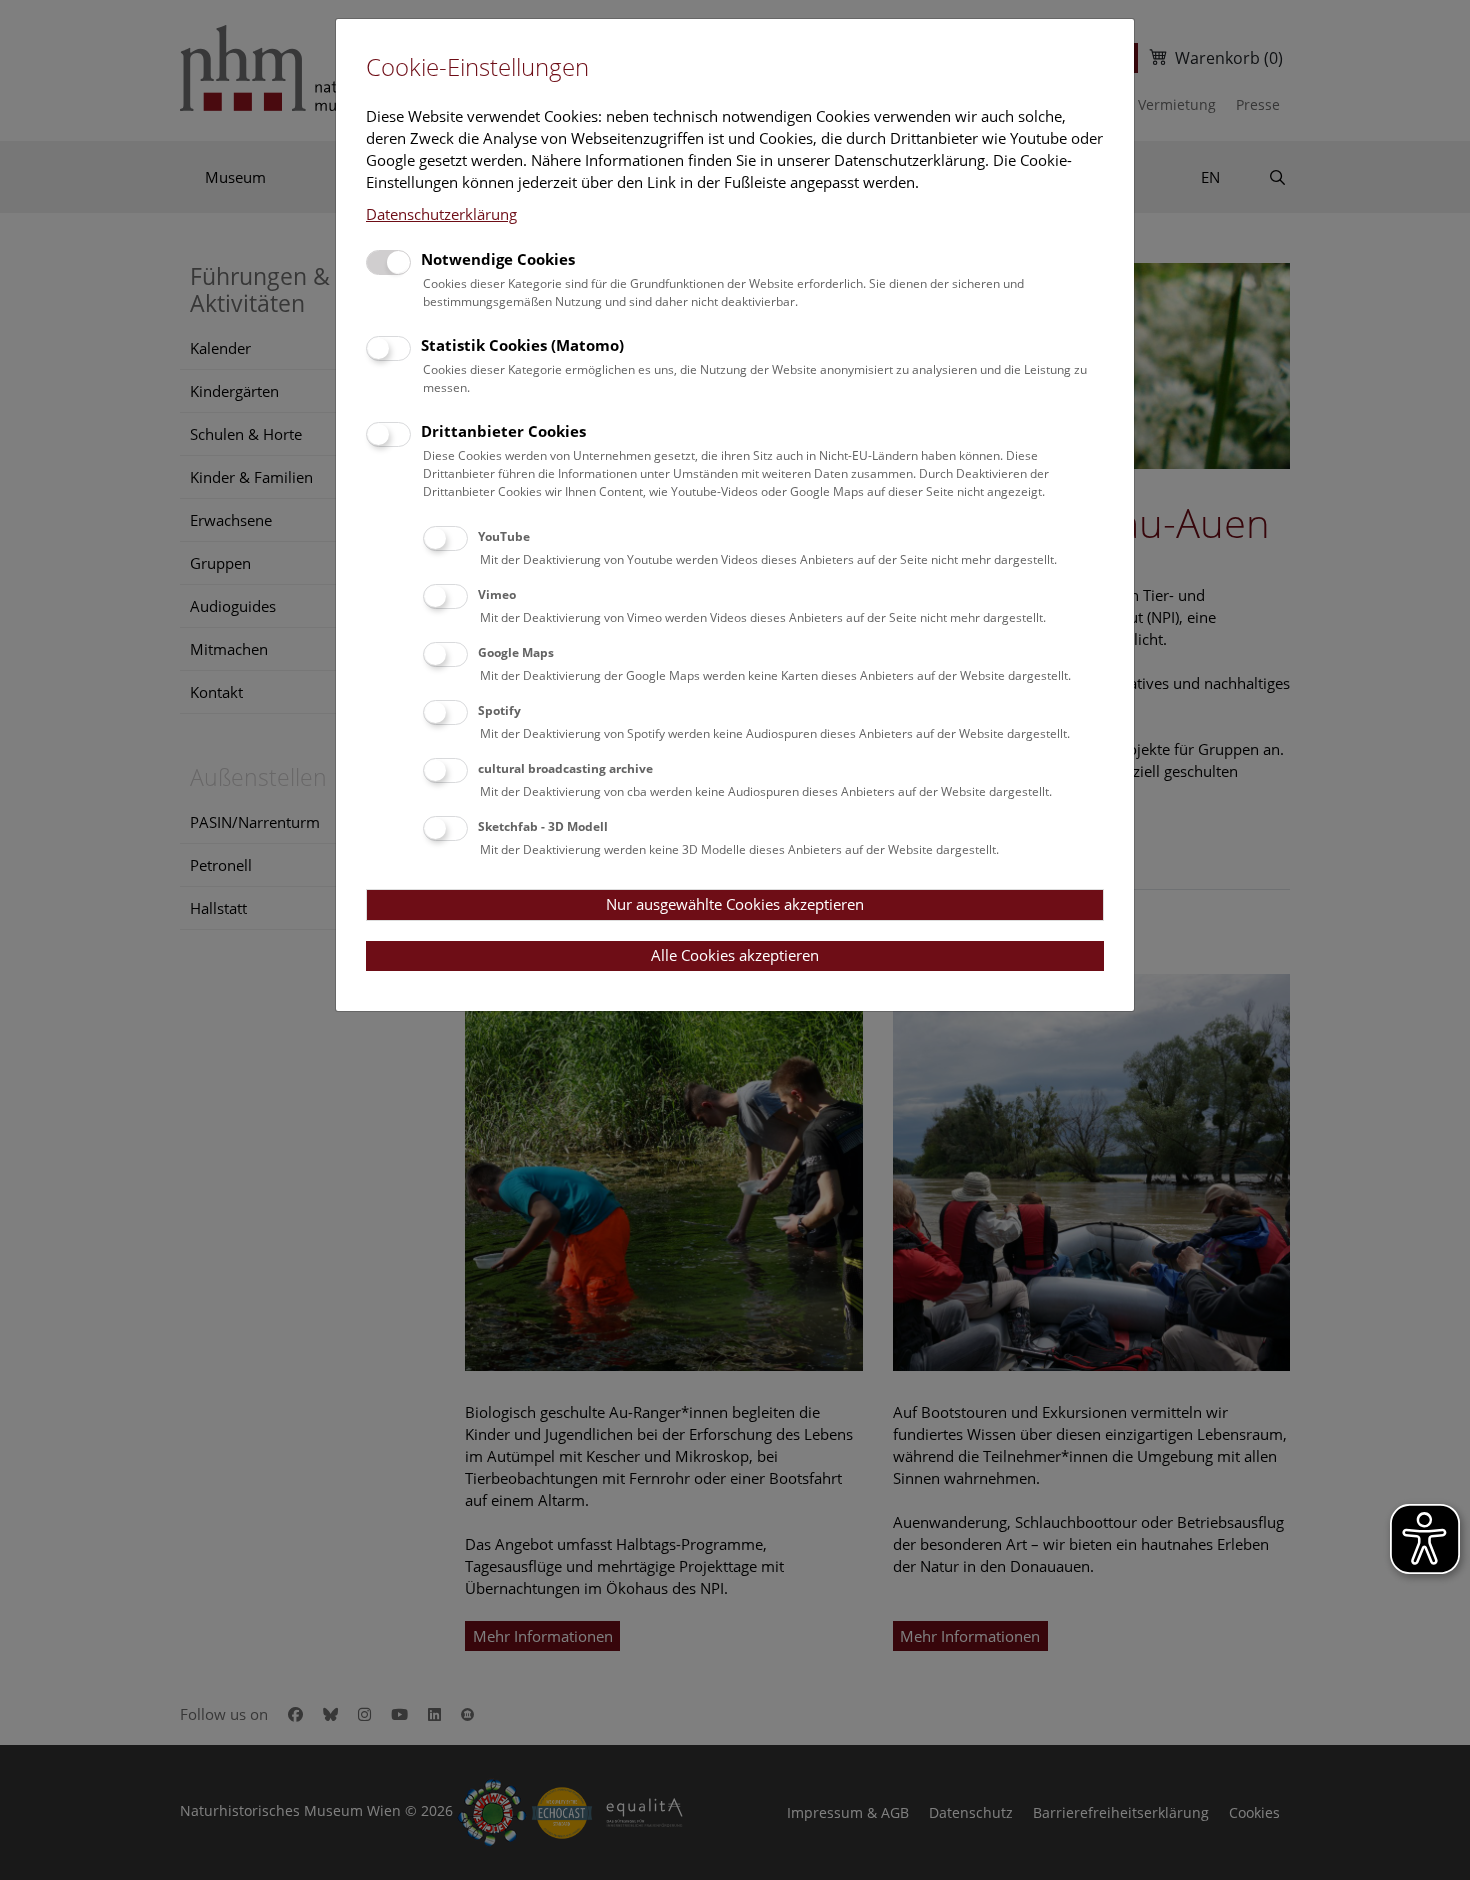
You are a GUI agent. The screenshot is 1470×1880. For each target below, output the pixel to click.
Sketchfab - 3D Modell (543, 826)
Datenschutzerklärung (441, 214)
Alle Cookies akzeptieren (735, 955)
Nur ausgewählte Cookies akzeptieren (735, 904)
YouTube (504, 536)
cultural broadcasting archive (565, 768)
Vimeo (497, 594)
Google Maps (516, 652)
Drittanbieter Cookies (503, 431)
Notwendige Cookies (498, 259)
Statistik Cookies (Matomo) (522, 345)
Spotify (499, 710)
